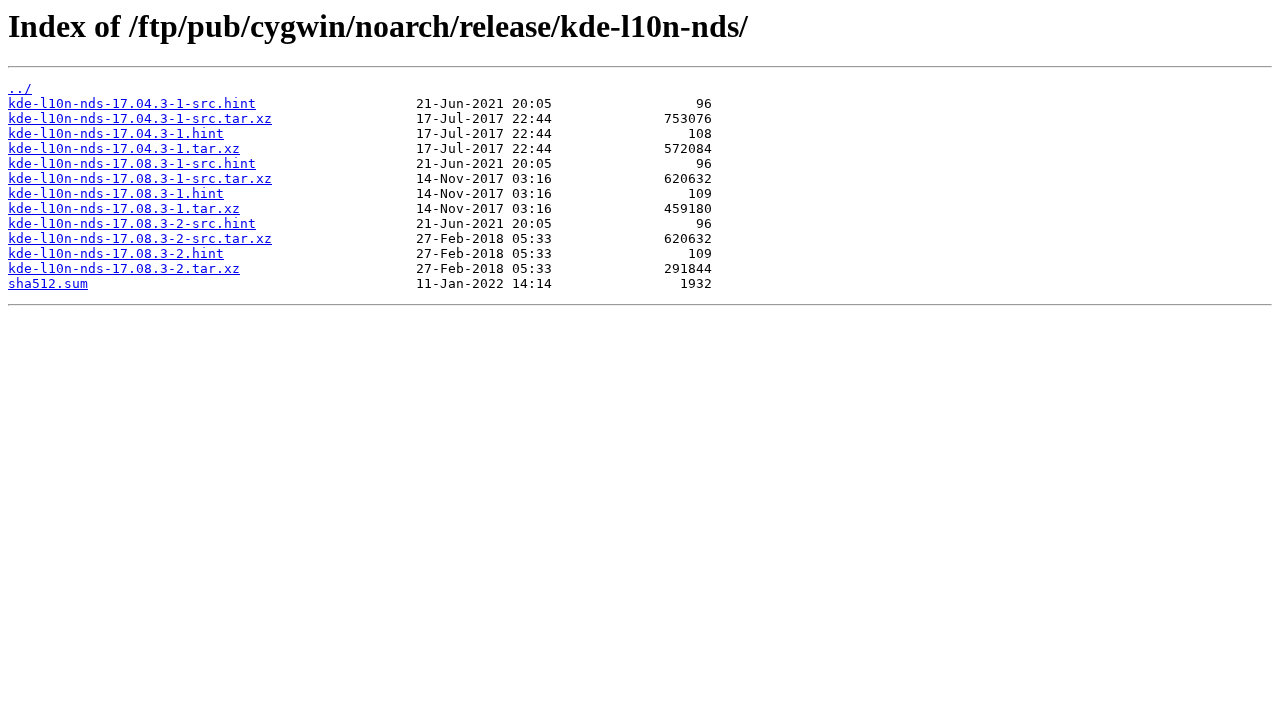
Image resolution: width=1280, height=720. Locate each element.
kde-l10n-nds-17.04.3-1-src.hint (132, 103)
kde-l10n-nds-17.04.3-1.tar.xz (124, 148)
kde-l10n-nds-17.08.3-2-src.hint (132, 223)
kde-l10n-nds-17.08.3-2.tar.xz (124, 268)
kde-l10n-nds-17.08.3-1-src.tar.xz (140, 178)
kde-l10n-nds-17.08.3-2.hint (116, 253)
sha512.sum (48, 283)
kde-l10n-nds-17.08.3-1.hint (116, 193)
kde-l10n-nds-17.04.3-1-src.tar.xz (140, 118)
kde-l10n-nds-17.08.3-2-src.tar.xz (140, 238)
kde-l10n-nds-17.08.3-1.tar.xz (124, 208)
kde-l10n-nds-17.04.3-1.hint (116, 133)
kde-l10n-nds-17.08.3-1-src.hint (132, 163)
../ (20, 88)
